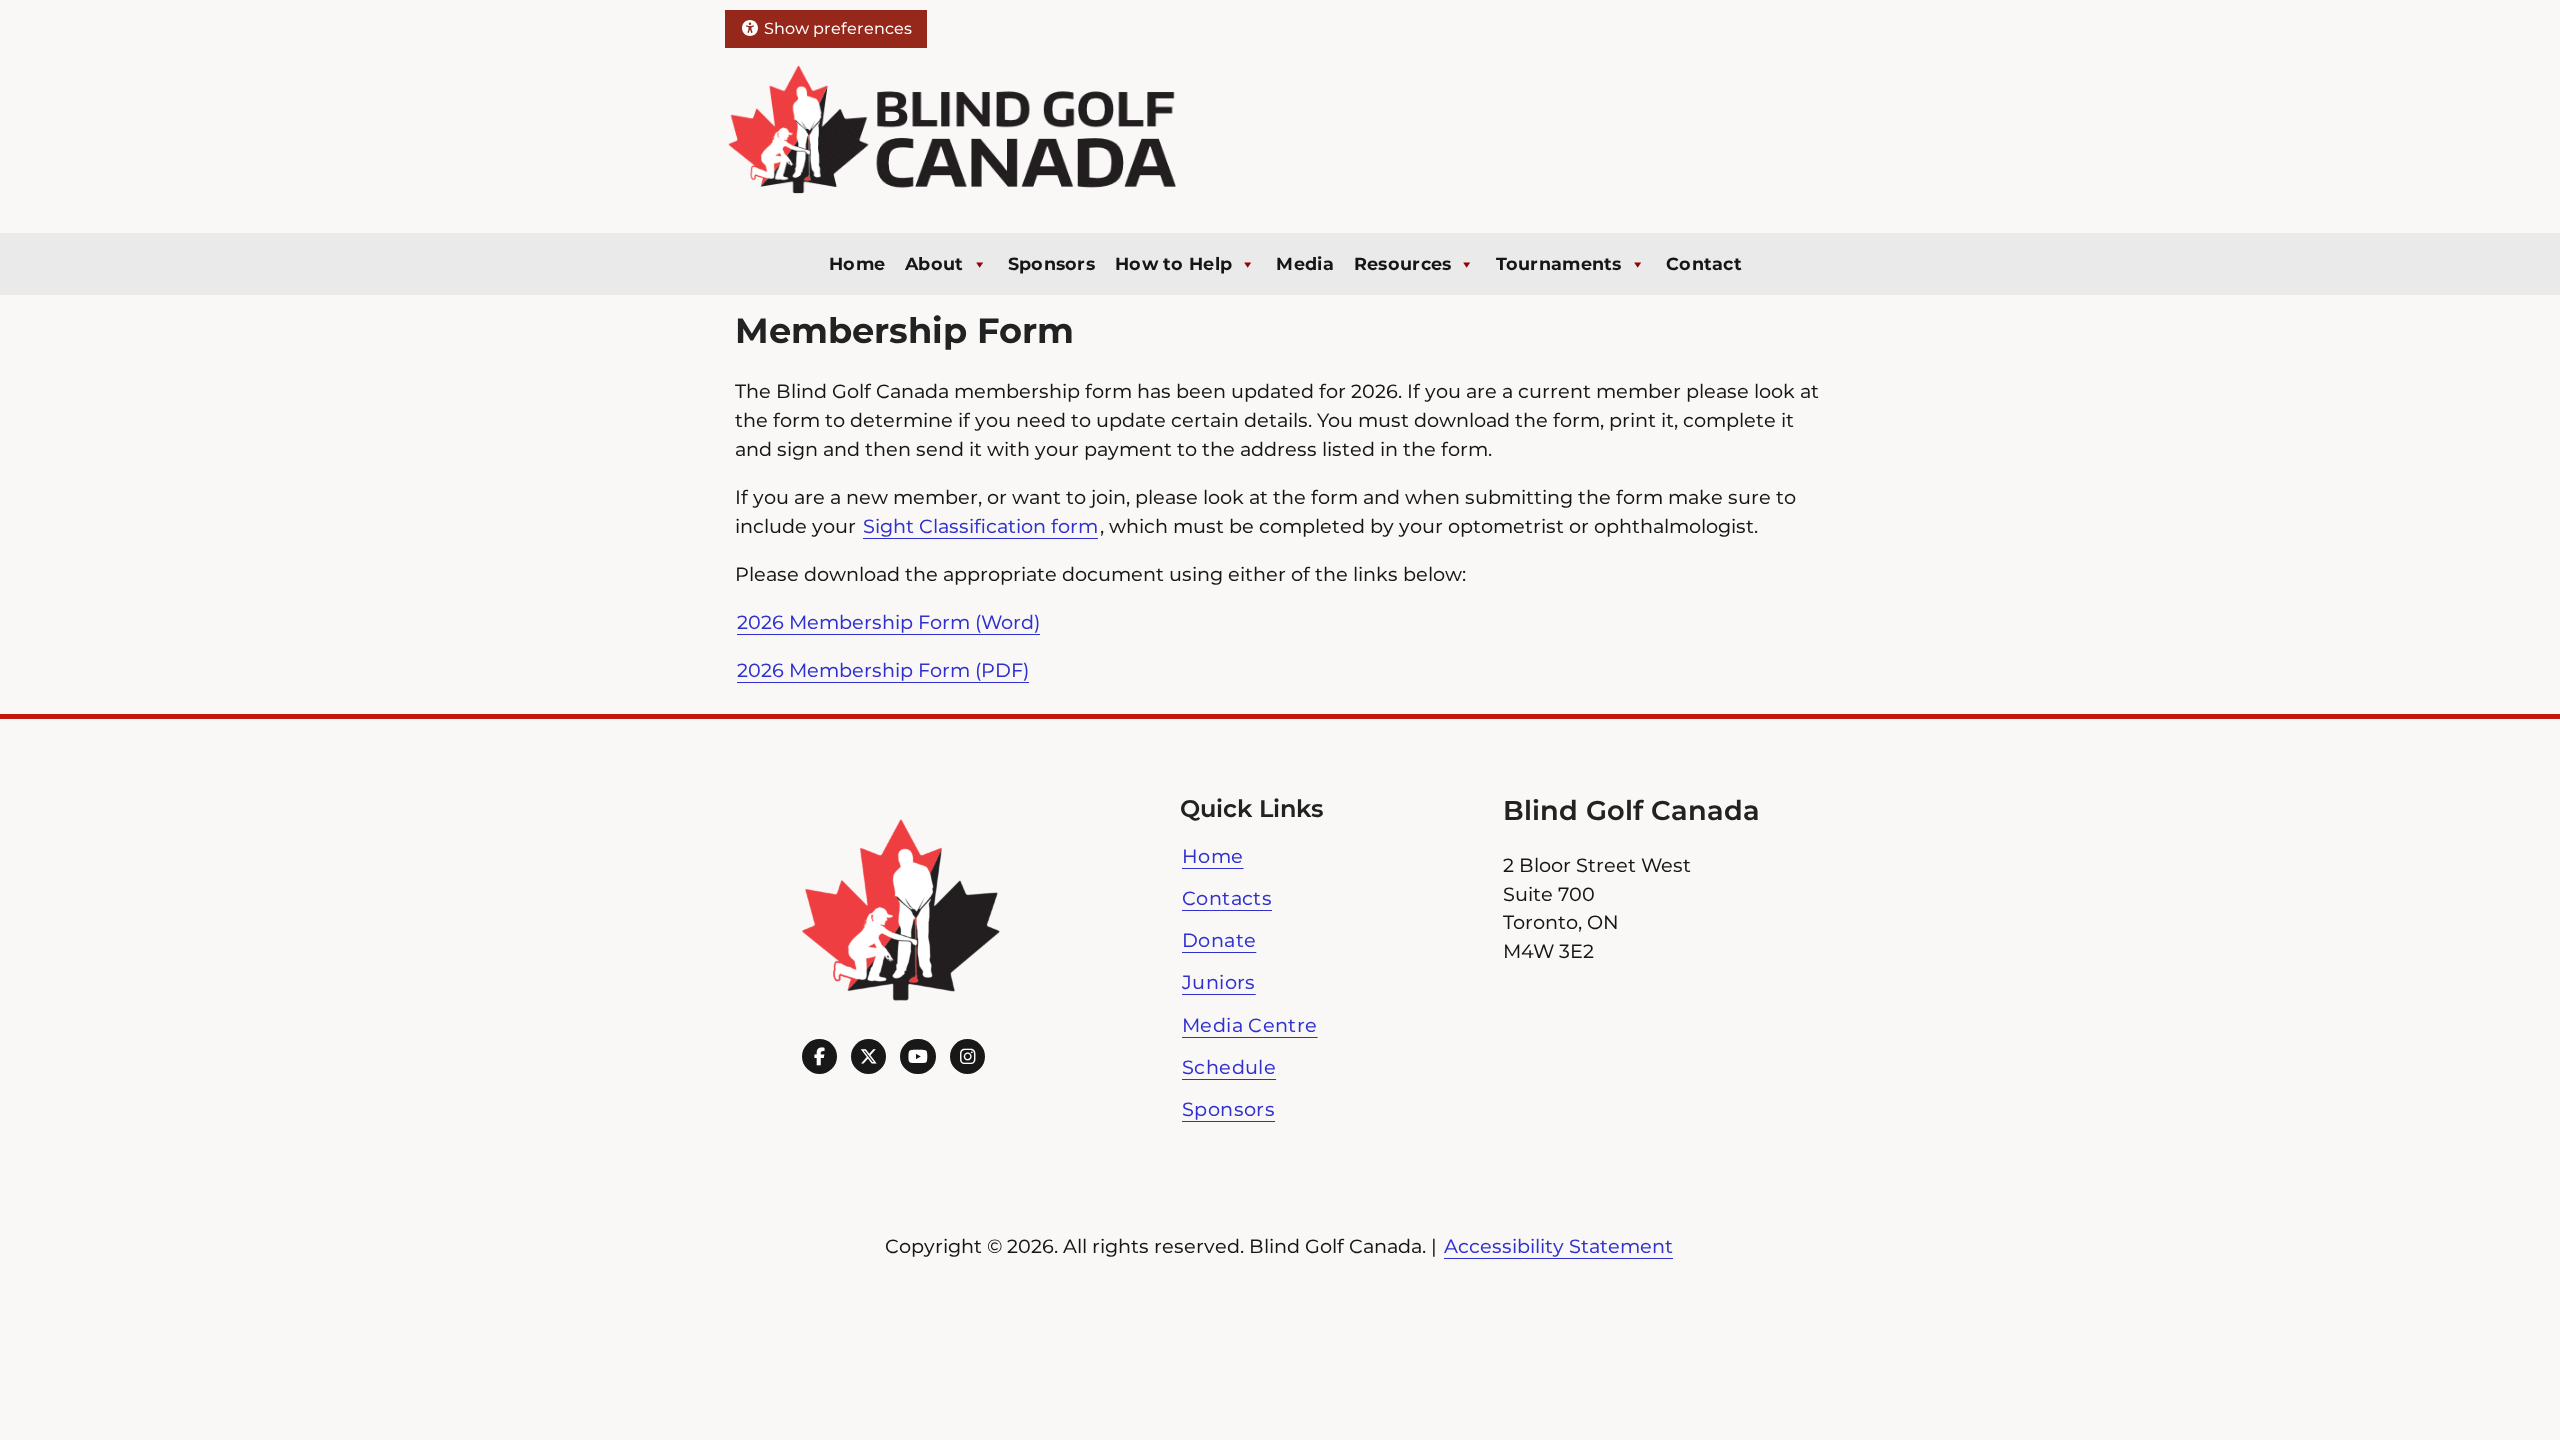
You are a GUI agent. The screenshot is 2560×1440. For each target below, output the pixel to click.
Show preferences (836, 28)
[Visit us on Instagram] (967, 1056)
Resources (1403, 263)
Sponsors (1051, 263)
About (934, 263)
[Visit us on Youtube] (917, 1056)
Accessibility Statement (1558, 1246)
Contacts (1227, 898)
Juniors (1219, 982)
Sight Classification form (980, 526)
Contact (1704, 263)
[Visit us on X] (868, 1056)
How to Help (1173, 263)
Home (857, 263)
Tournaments (1559, 263)
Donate (1219, 940)
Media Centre (1250, 1025)
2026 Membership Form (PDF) (883, 670)
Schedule (1229, 1067)
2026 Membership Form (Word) (888, 622)
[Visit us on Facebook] (819, 1056)
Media (1304, 263)
